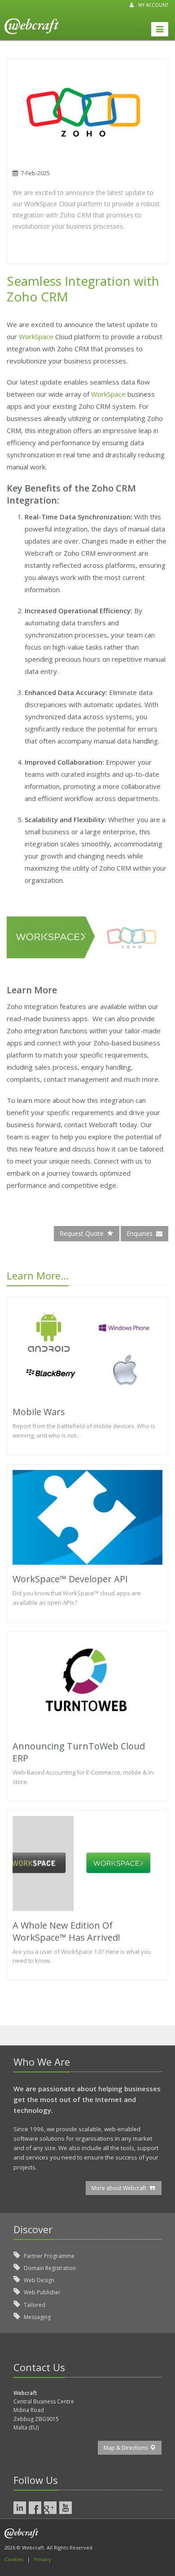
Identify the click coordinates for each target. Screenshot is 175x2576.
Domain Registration (49, 2268)
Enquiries (141, 1233)
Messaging (37, 2317)
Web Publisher (42, 2292)
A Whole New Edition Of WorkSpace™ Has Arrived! (66, 1931)
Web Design (38, 2280)
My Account (153, 5)
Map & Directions (127, 2448)
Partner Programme (48, 2256)
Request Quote (83, 1233)
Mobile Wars (39, 1412)
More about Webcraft (120, 2188)
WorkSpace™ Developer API (70, 1579)
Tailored (34, 2305)
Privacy (42, 2559)
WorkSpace (36, 336)
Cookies (14, 2559)
